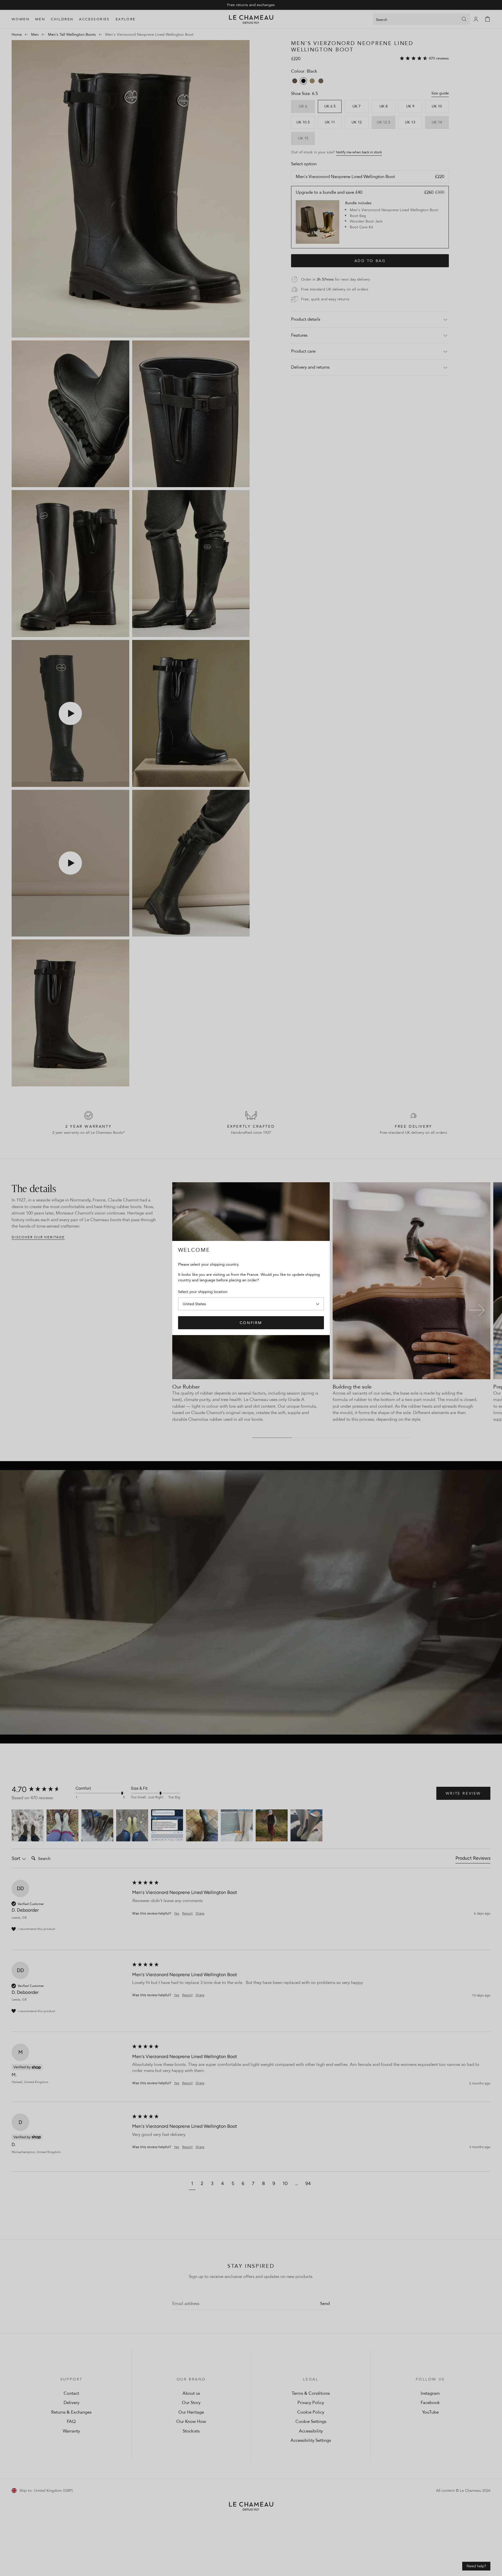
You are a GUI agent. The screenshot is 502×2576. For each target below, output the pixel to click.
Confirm (251, 1323)
